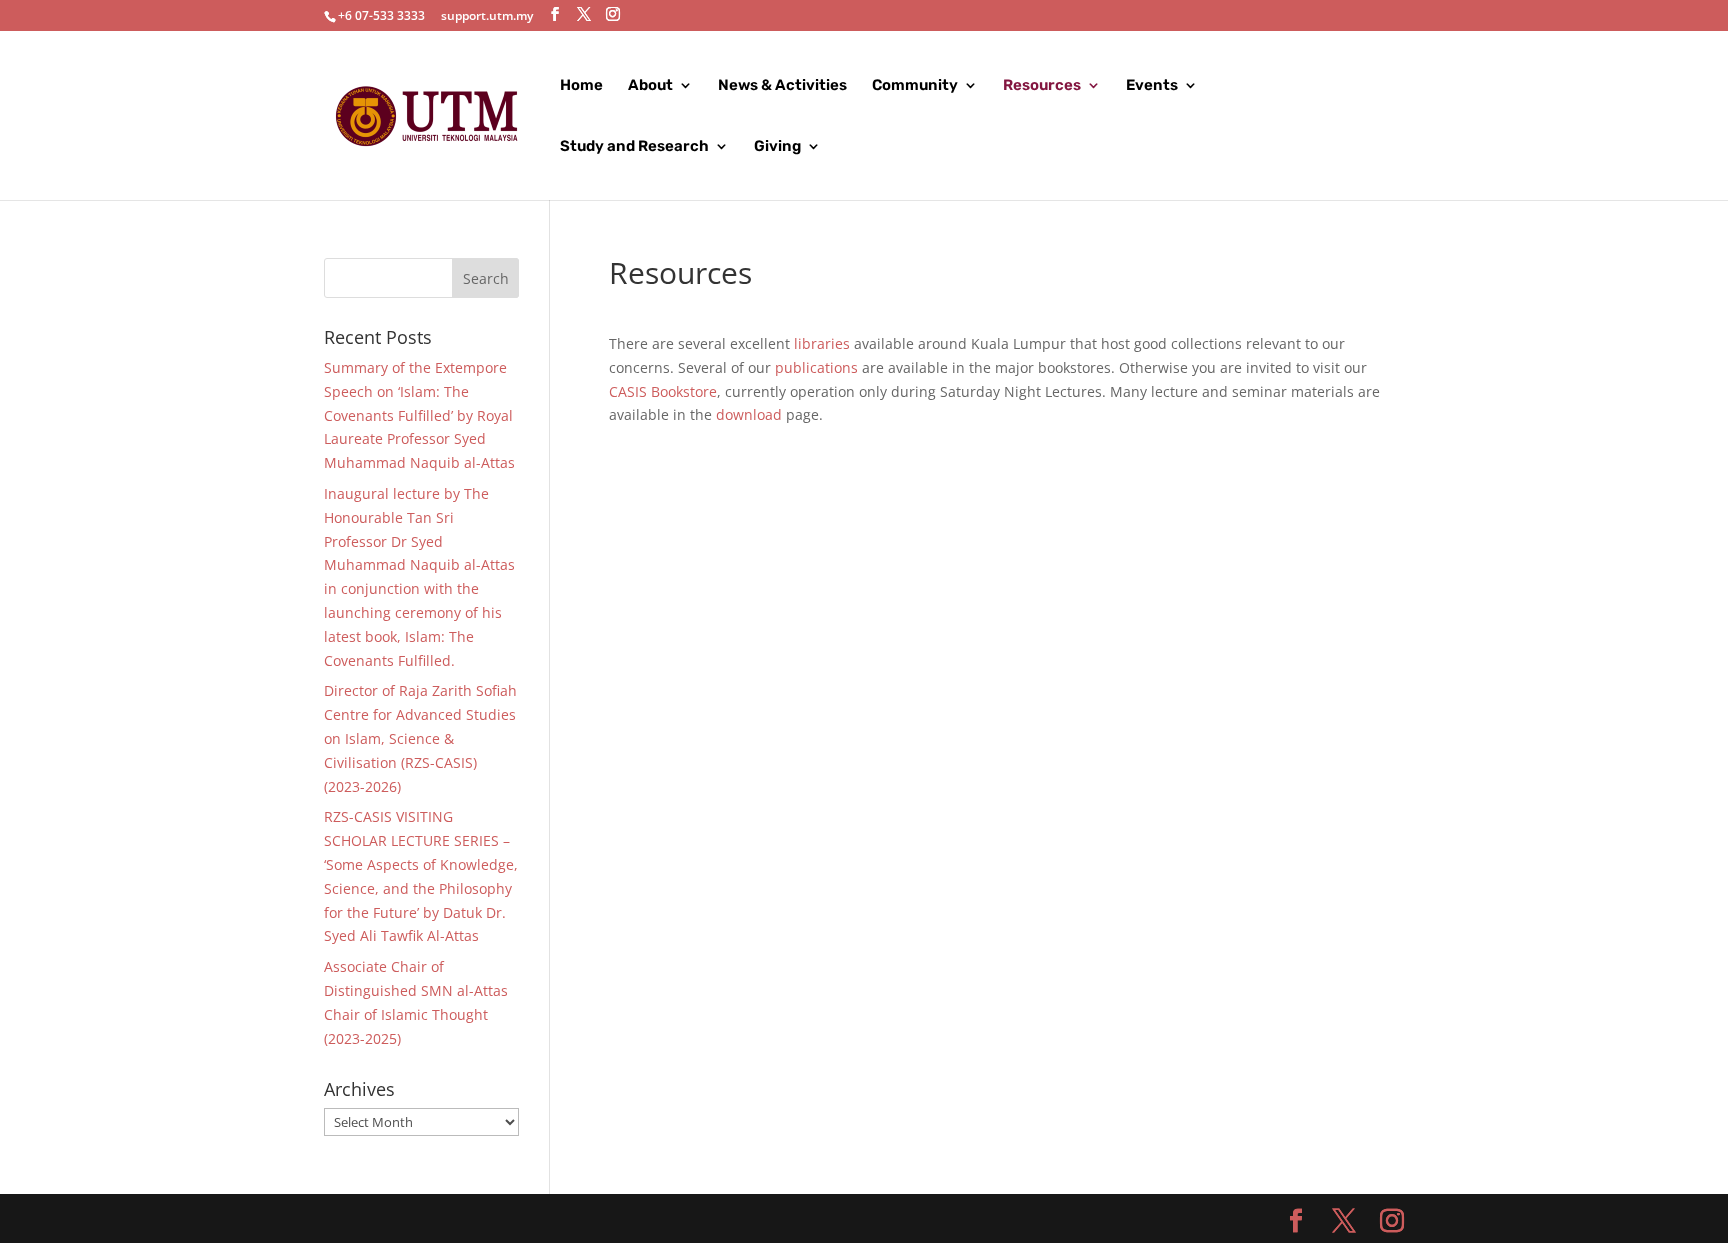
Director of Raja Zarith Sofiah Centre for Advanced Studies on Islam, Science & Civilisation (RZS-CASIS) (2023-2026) (420, 738)
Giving (777, 147)
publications (816, 367)
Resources (1042, 86)
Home (581, 86)
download (749, 414)
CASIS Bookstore (663, 391)
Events (1152, 86)
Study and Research (634, 147)
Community (915, 86)
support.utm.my (487, 15)
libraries (822, 343)
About (650, 86)
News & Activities (782, 86)
